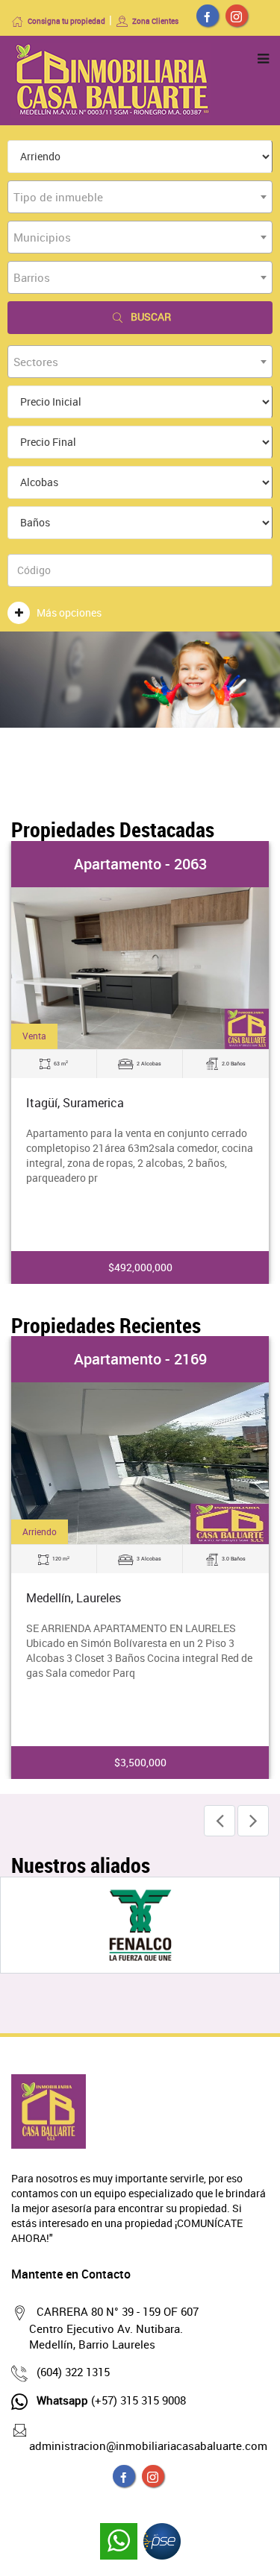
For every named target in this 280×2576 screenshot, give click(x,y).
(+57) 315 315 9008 (111, 2400)
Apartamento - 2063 (140, 864)
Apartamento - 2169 (140, 1359)
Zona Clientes (155, 21)
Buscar (151, 317)
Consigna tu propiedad (66, 21)
